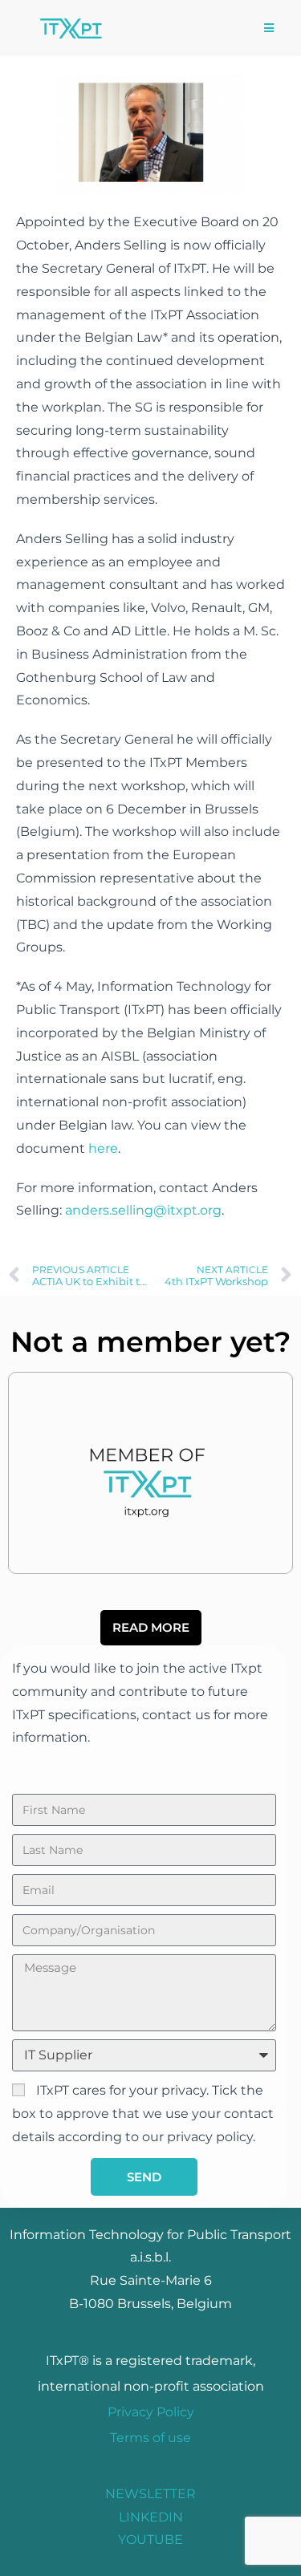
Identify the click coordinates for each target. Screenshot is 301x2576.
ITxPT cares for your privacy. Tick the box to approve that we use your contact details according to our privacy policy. (143, 2114)
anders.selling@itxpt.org (143, 1210)
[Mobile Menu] (269, 28)
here (103, 1148)
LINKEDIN (151, 2517)
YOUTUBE (150, 2539)
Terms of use (150, 2438)
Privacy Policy (151, 2412)
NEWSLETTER (150, 2494)
